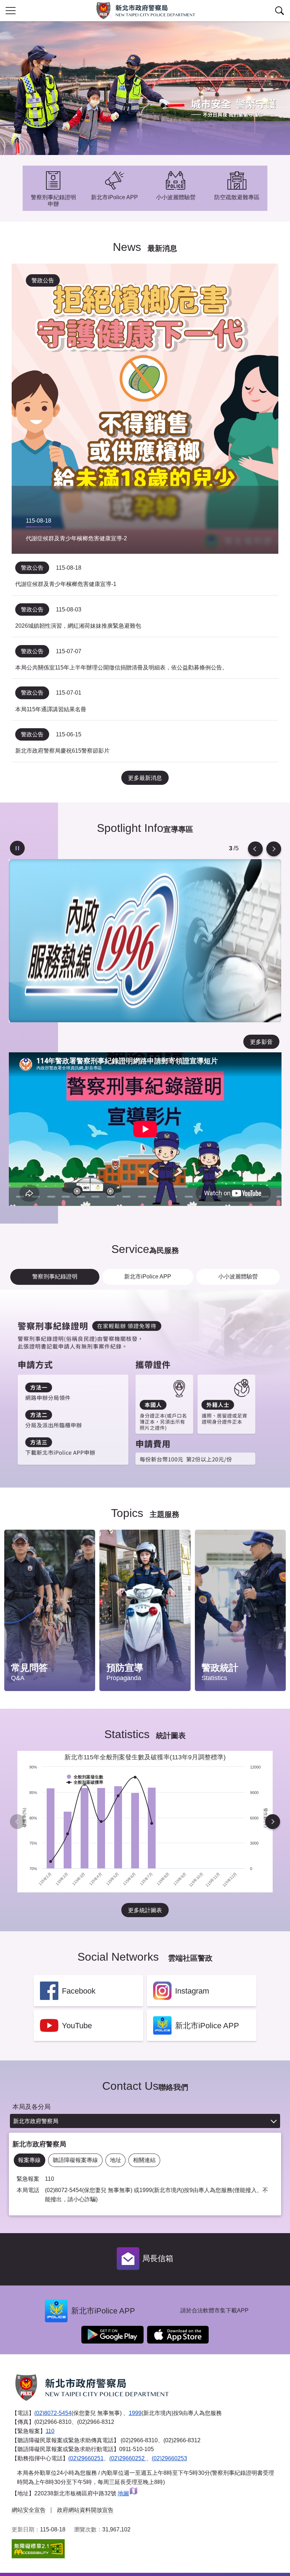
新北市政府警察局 (36, 2121)
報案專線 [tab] (29, 2160)
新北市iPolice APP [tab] (148, 1276)
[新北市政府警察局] (145, 11)
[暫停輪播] (17, 848)
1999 (135, 2413)
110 (50, 2431)
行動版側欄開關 (11, 11)
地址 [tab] (116, 2160)
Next (274, 849)
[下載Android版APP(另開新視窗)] (112, 2335)
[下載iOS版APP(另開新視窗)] (178, 2335)
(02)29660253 (169, 2458)
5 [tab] (231, 849)
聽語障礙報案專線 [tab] (75, 2160)
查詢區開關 (279, 11)
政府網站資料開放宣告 (85, 2510)
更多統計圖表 (145, 1910)
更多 (83, 1554)
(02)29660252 (128, 2458)
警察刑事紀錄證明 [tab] (55, 1276)
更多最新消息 (145, 778)
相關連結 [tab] (144, 2160)
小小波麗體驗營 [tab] (238, 1276)
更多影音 (261, 1042)
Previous (255, 849)
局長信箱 (158, 2258)
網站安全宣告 (29, 2510)
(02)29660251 (86, 2458)
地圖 (123, 2493)
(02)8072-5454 (53, 2413)
